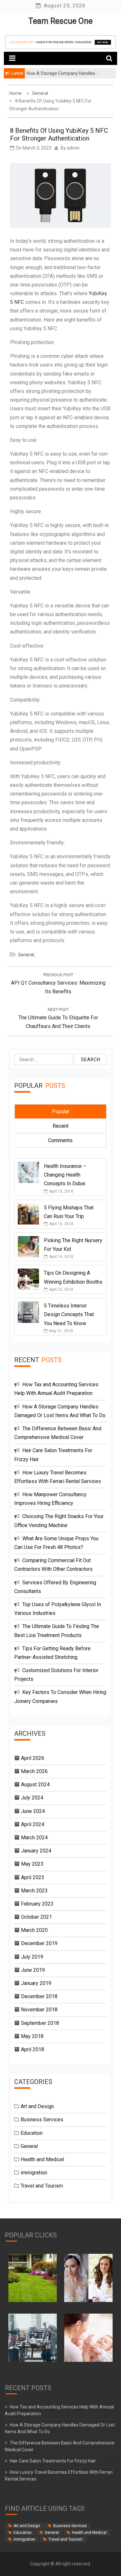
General (26, 955)
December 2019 (39, 1943)
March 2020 (34, 1930)
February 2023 (37, 1904)
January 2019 (36, 1983)
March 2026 (34, 1771)
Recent (60, 1126)
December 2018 (39, 1996)
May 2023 (32, 1864)
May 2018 (32, 2036)
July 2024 (32, 1798)
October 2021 (36, 1917)
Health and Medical (42, 2159)
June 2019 (33, 1970)
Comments (60, 1140)
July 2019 (32, 1957)
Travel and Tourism (42, 2186)
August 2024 (35, 1784)
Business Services (42, 2120)
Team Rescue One (60, 21)
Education (32, 2133)
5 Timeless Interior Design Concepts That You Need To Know (69, 1314)
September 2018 (40, 2023)
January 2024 (36, 1851)
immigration (34, 2173)
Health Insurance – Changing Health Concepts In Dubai (65, 1175)
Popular (61, 1111)
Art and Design (37, 2106)
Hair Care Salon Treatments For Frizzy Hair (53, 2461)
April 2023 (33, 1877)
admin (73, 148)
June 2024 (33, 1811)
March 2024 (34, 1838)
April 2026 (33, 1758)
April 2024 (33, 1824)
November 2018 (39, 2010)
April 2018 (33, 2049)
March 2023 (34, 1891)
